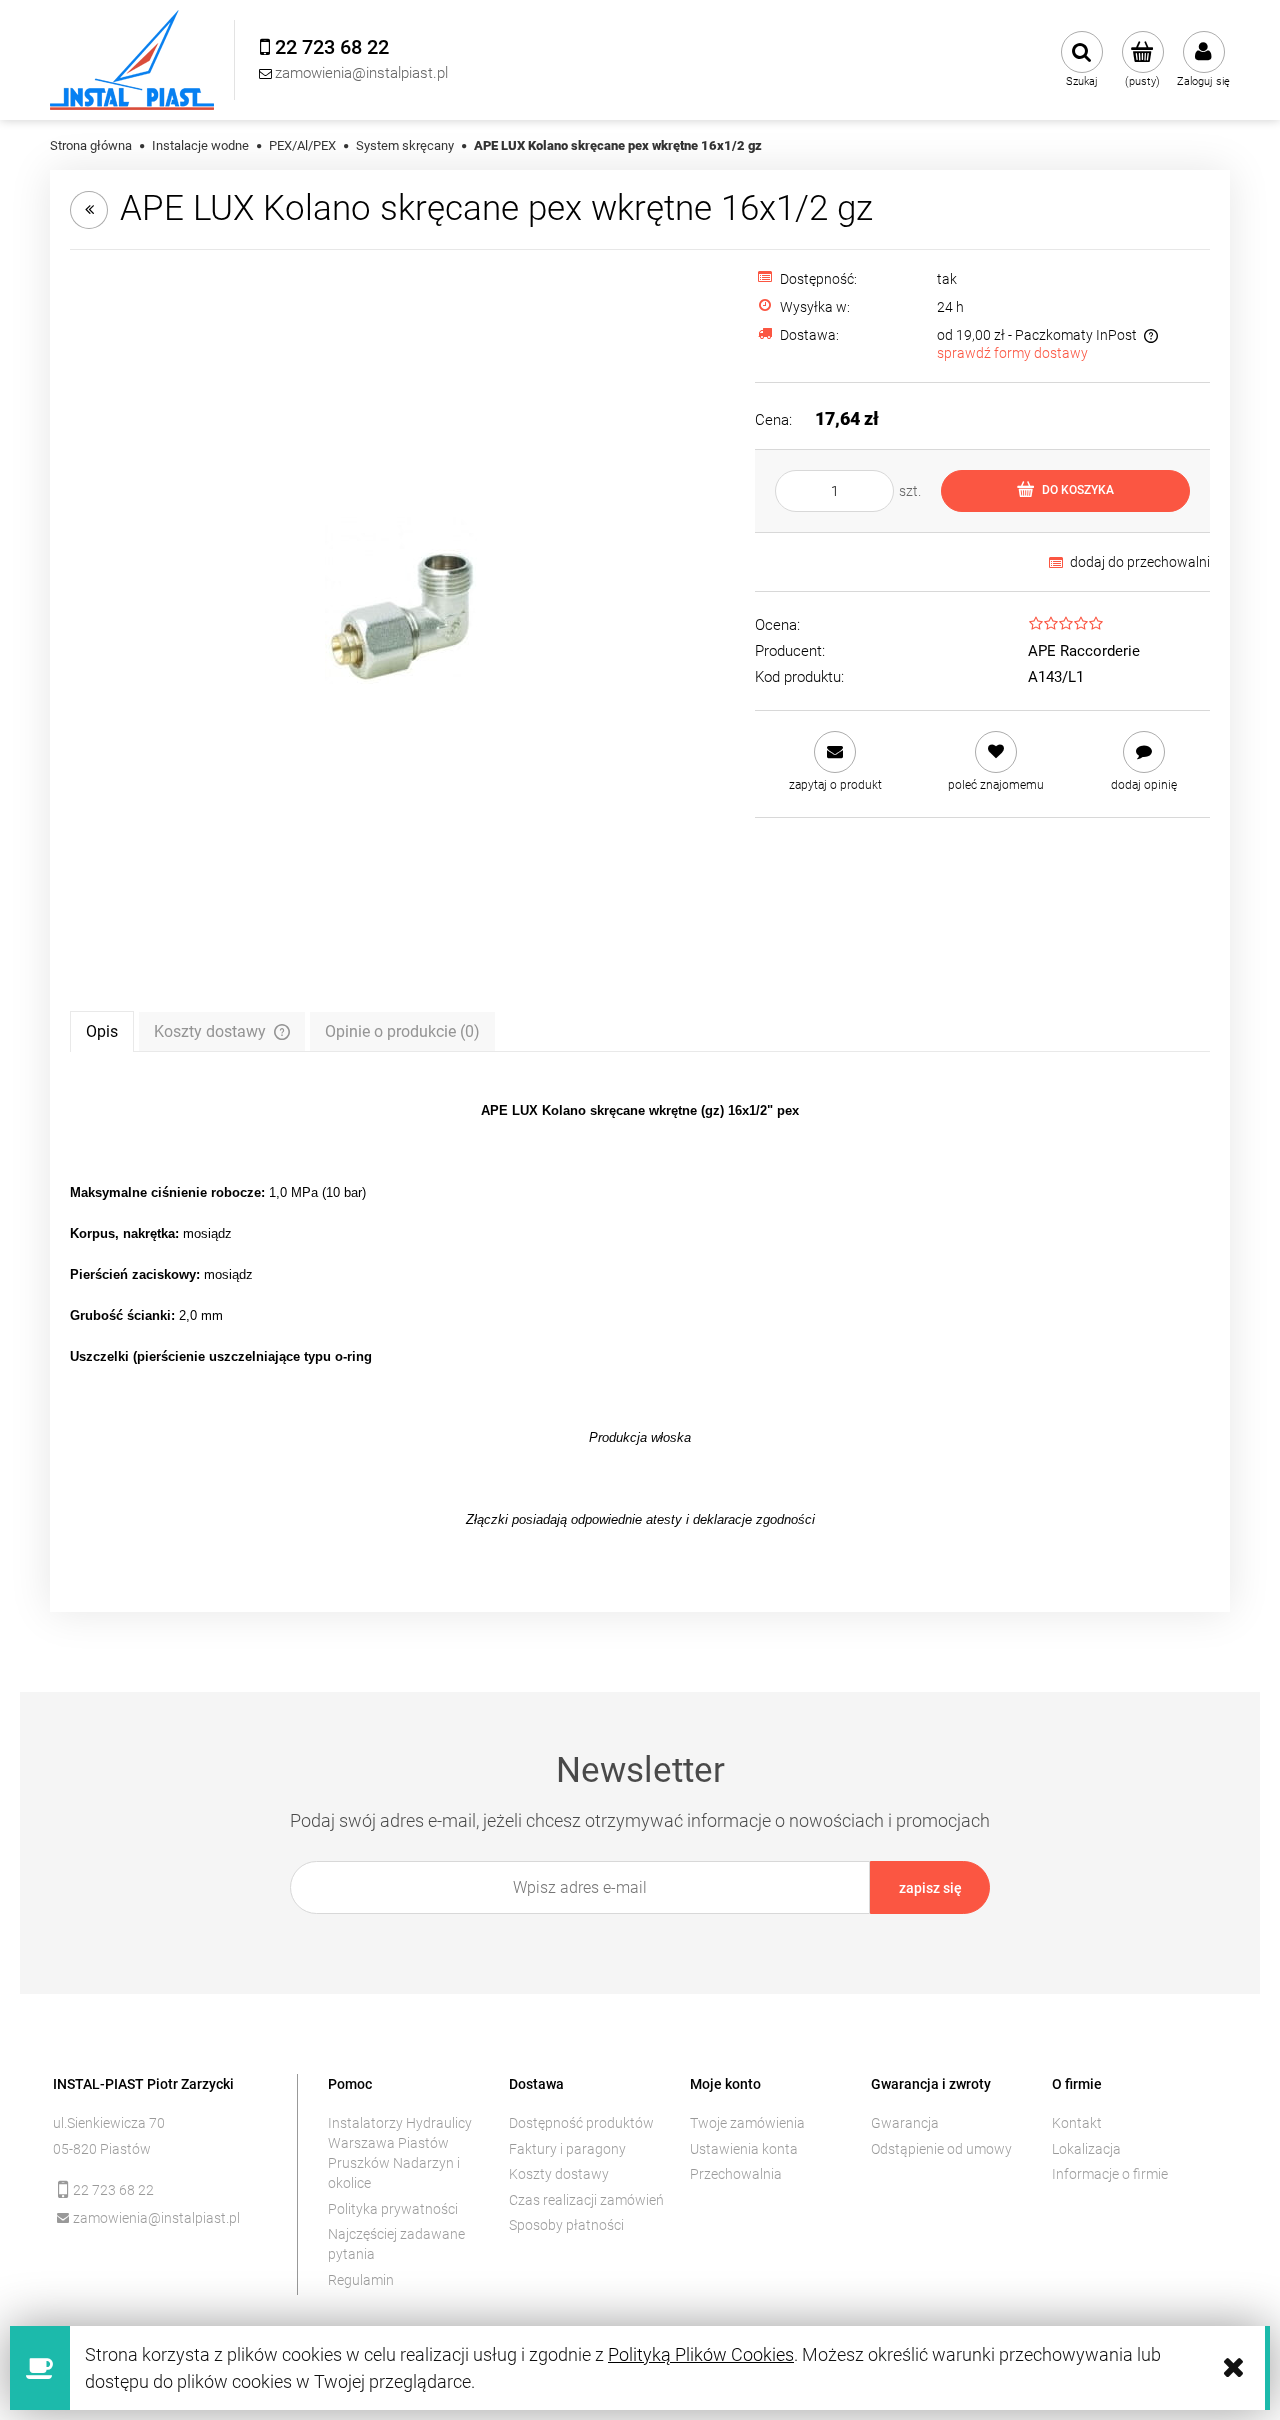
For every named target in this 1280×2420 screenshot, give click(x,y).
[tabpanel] (640, 1315)
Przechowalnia (736, 2174)
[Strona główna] (132, 60)
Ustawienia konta (744, 2149)
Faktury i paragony (567, 2149)
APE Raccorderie (1084, 651)
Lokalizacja (1086, 2149)
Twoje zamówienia (747, 2123)
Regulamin (361, 2280)
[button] (835, 761)
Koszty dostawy (559, 2174)
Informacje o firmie (1110, 2174)
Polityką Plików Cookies (701, 2354)
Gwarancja (905, 2123)
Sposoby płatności (566, 2225)
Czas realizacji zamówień (586, 2200)
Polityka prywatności (393, 2209)
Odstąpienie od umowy (941, 2149)
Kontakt (1077, 2123)
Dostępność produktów (581, 2123)
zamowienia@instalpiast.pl (156, 2218)
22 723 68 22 (113, 2190)
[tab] (102, 1031)
